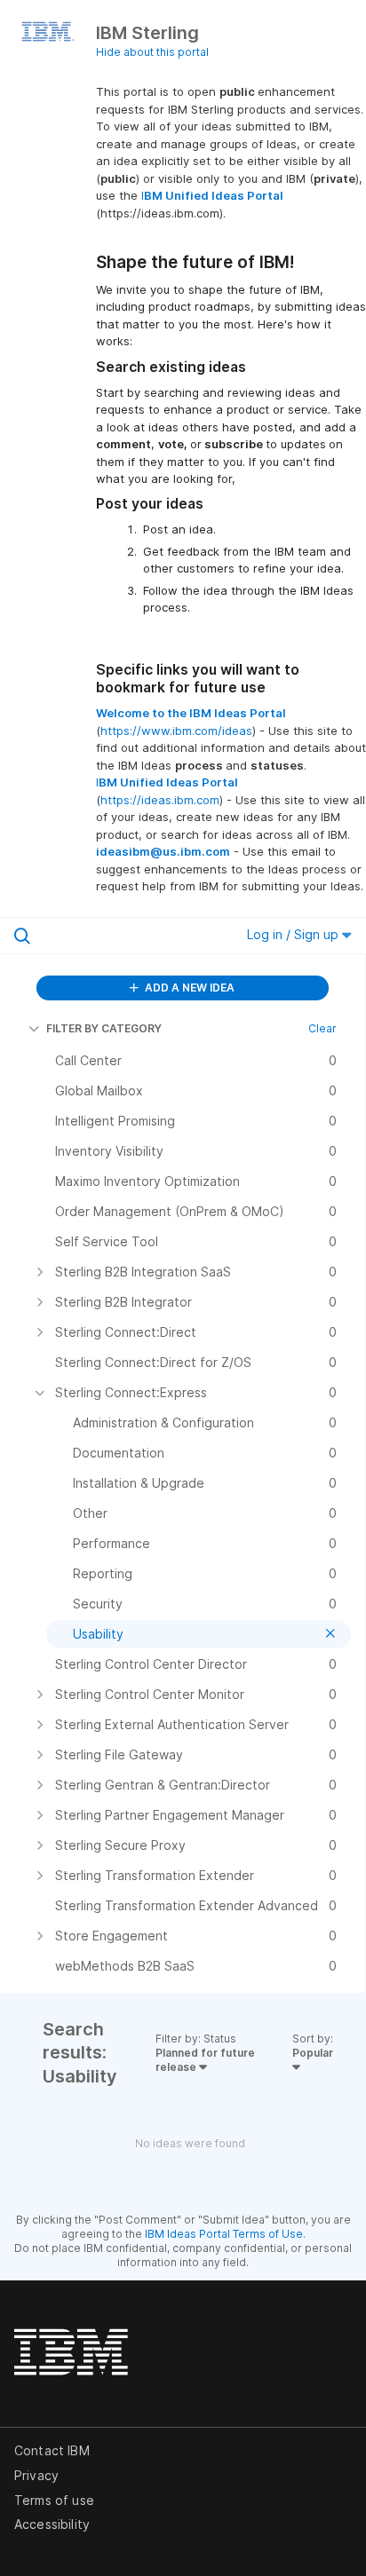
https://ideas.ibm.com (160, 800)
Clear (322, 1028)
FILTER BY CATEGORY (104, 1028)
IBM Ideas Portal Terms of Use (224, 2234)
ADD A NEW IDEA (188, 988)
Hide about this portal (152, 52)
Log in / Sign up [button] (294, 934)
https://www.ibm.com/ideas (176, 731)
